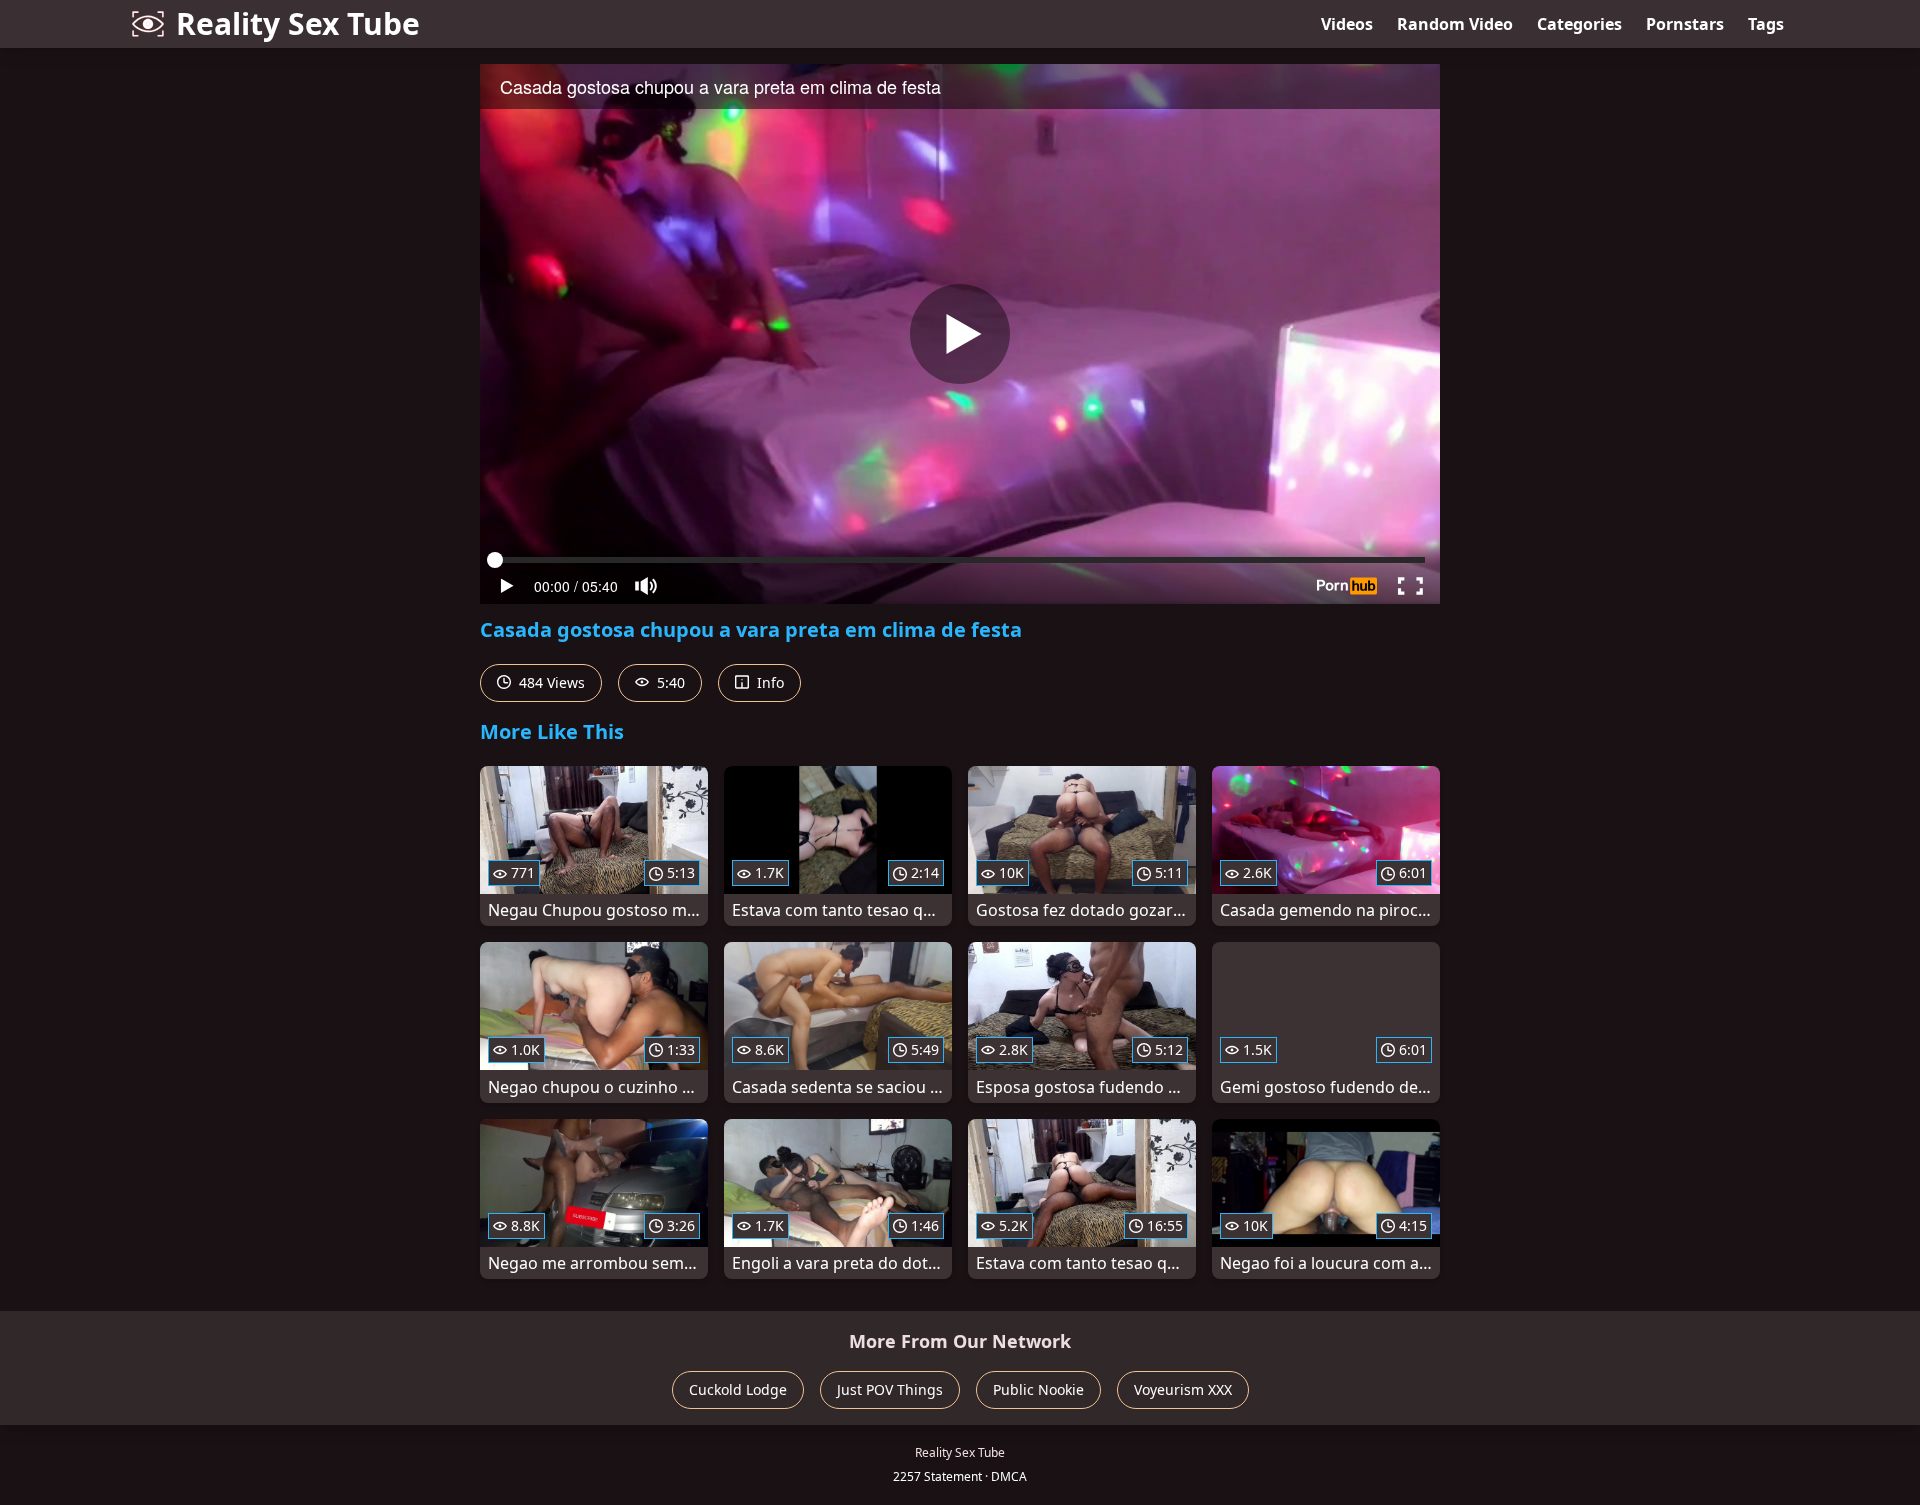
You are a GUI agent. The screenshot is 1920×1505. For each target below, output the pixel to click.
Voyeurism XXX (1183, 1389)
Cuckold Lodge (738, 1389)
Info (768, 682)
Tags (1766, 24)
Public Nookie (1038, 1389)
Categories (1579, 24)
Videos (1347, 24)
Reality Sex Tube (298, 23)
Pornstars (1685, 24)
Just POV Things (890, 1389)
